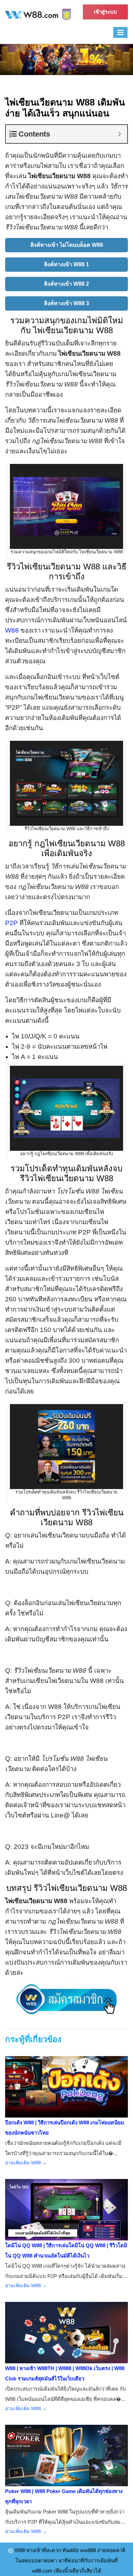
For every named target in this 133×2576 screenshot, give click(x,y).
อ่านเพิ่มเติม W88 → (26, 2163)
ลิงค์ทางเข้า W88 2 (66, 284)
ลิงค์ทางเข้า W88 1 (66, 264)
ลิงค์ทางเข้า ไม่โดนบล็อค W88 (67, 245)
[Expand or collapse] (120, 134)
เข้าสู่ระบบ (105, 12)
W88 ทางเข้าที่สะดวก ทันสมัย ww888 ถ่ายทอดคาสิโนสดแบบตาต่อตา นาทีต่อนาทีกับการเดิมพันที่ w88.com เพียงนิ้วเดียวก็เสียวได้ (69, 2560)
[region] (66, 60)
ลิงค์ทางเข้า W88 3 (66, 303)
